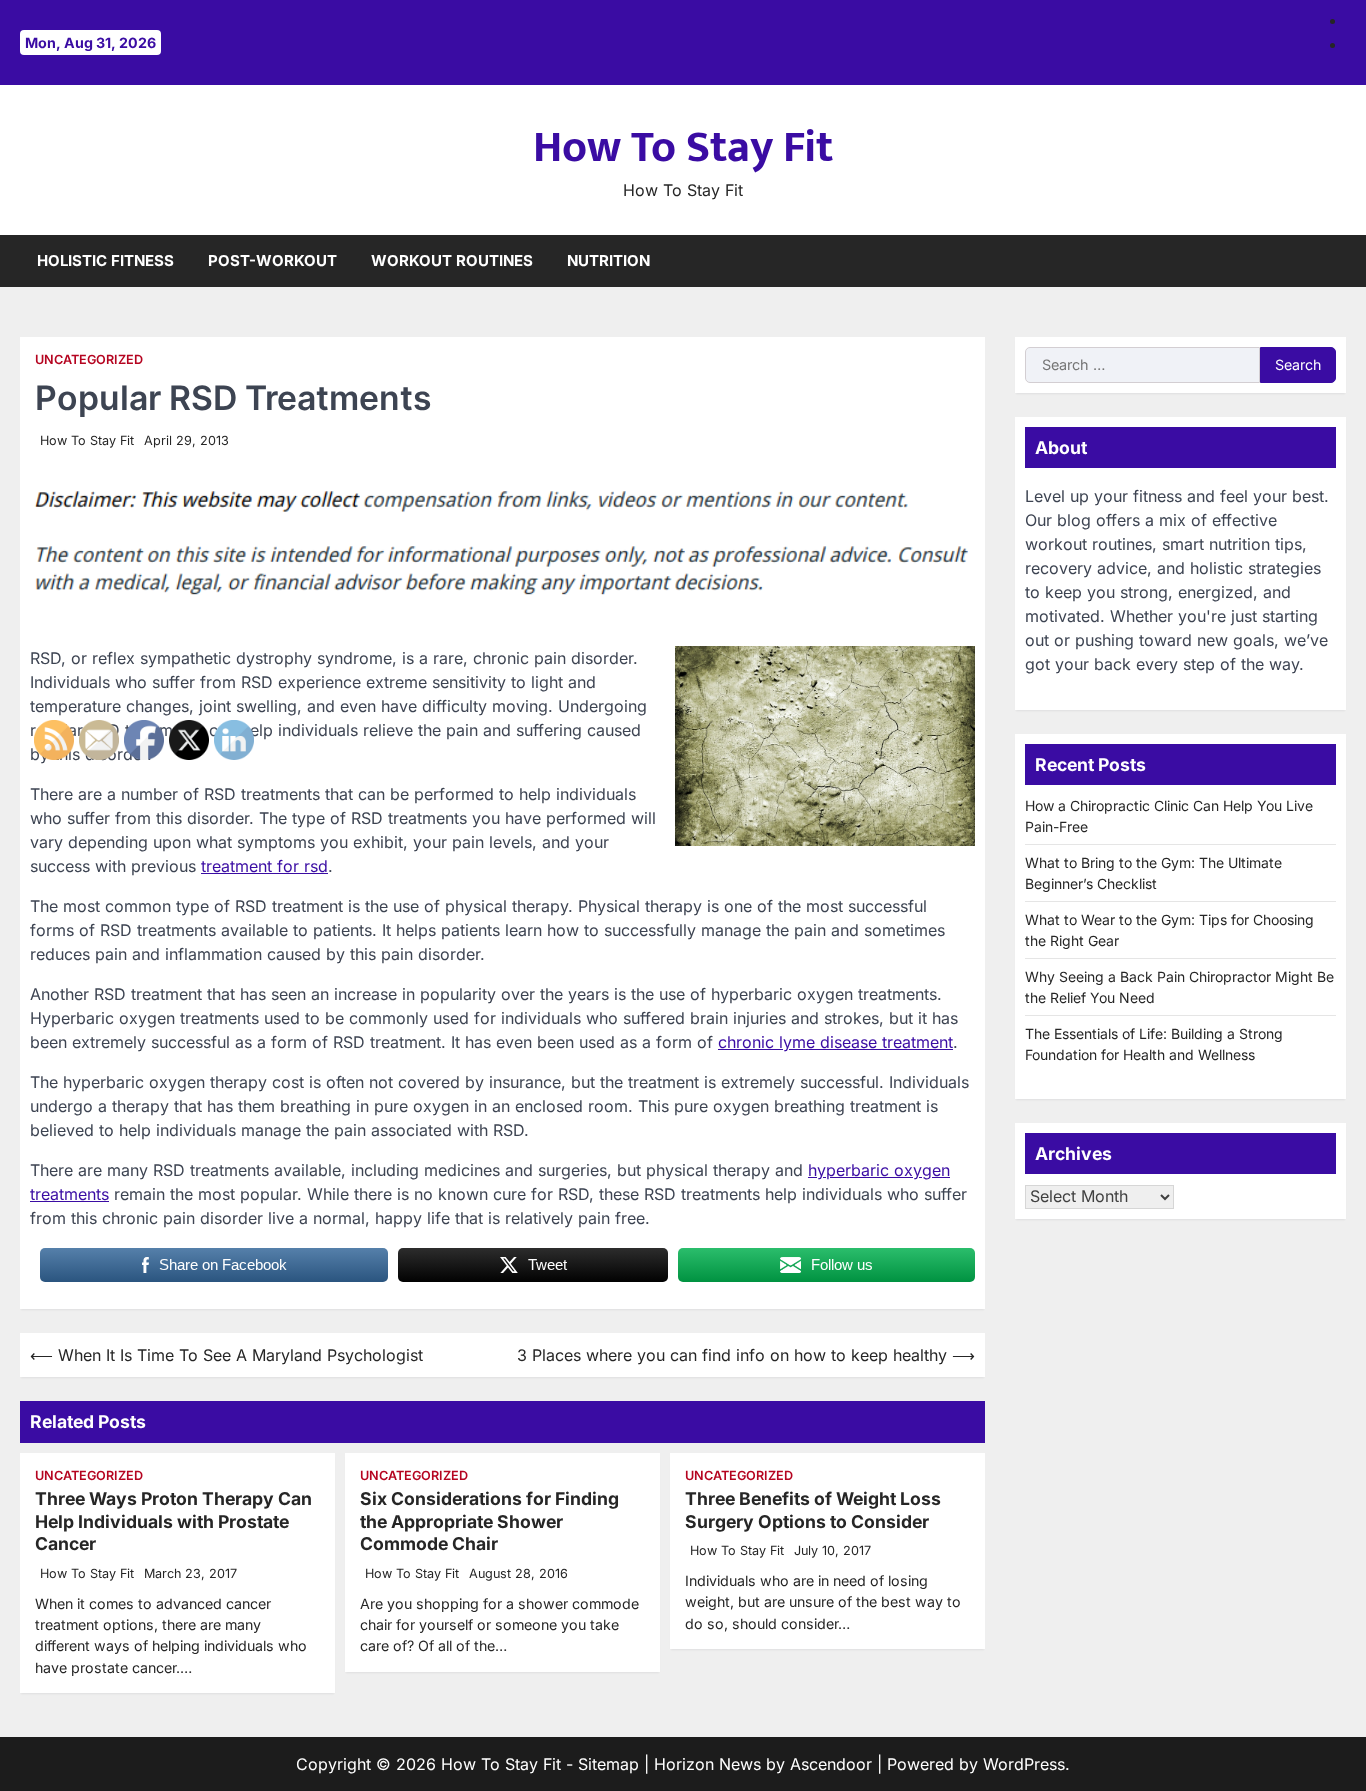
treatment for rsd (264, 866)
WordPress (1024, 1764)
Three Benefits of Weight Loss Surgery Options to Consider (813, 1510)
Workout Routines (452, 260)
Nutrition (608, 260)
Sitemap (608, 1764)
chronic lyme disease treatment (835, 1042)
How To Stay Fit (683, 147)
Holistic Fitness (105, 260)
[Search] (1331, 261)
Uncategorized (89, 359)
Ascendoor (831, 1764)
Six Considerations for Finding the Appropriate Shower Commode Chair (489, 1521)
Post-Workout (272, 260)
